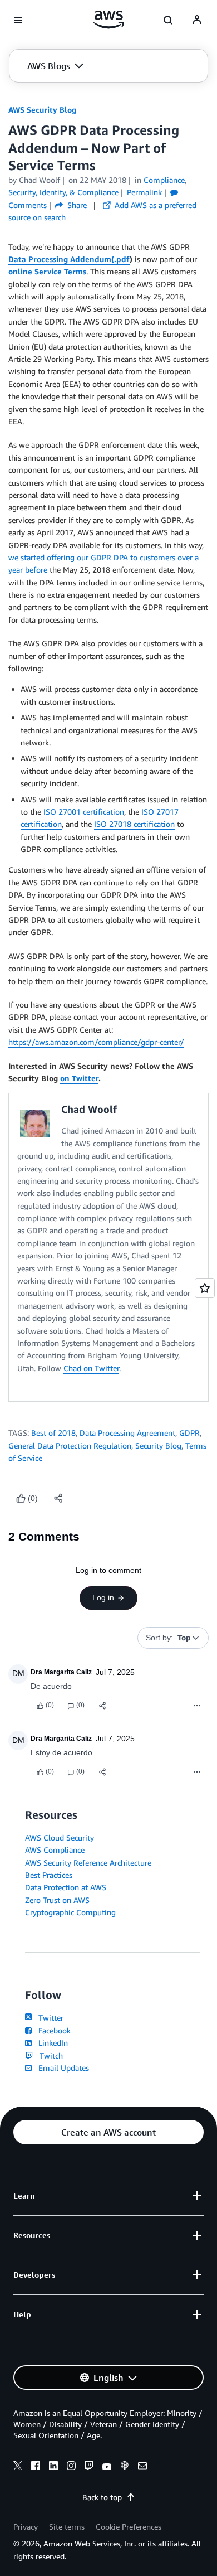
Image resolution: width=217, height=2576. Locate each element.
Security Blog (158, 1446)
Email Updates (61, 2068)
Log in (103, 1597)
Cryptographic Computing (70, 1912)
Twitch (49, 2056)
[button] (55, 66)
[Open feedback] (205, 1288)
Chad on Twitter (91, 1368)
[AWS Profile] (197, 20)
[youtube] (107, 2467)
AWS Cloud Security (60, 1837)
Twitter (49, 2018)
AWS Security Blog (42, 110)
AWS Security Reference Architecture (88, 1863)
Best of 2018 (53, 1433)
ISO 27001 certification (84, 812)
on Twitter (79, 1078)
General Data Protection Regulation (70, 1446)
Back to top (102, 2497)
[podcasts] (125, 2467)
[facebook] (36, 2467)
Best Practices (49, 1875)
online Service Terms (47, 271)
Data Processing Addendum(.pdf (69, 259)
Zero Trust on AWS (57, 1900)
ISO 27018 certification (134, 824)
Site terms (67, 2527)
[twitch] (89, 2467)
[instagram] (71, 2467)
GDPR (189, 1433)
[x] (18, 2467)
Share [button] (76, 205)
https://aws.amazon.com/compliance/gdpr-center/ (96, 1042)
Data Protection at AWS (66, 1887)
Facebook (52, 2030)
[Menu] (197, 1706)
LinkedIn (51, 2043)
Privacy (26, 2527)
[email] (142, 2467)
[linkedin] (53, 2467)
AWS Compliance (55, 1850)
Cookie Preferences (129, 2527)
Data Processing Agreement (127, 1433)
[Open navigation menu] (18, 20)
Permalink (144, 192)
